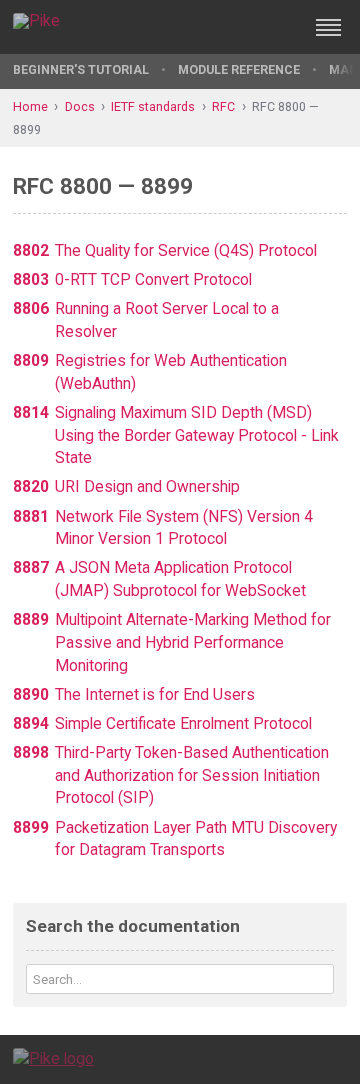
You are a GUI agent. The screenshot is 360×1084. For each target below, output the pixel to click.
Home (30, 106)
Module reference (239, 69)
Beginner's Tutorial (81, 69)
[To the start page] (53, 1058)
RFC (223, 106)
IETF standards (153, 106)
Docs (80, 106)
